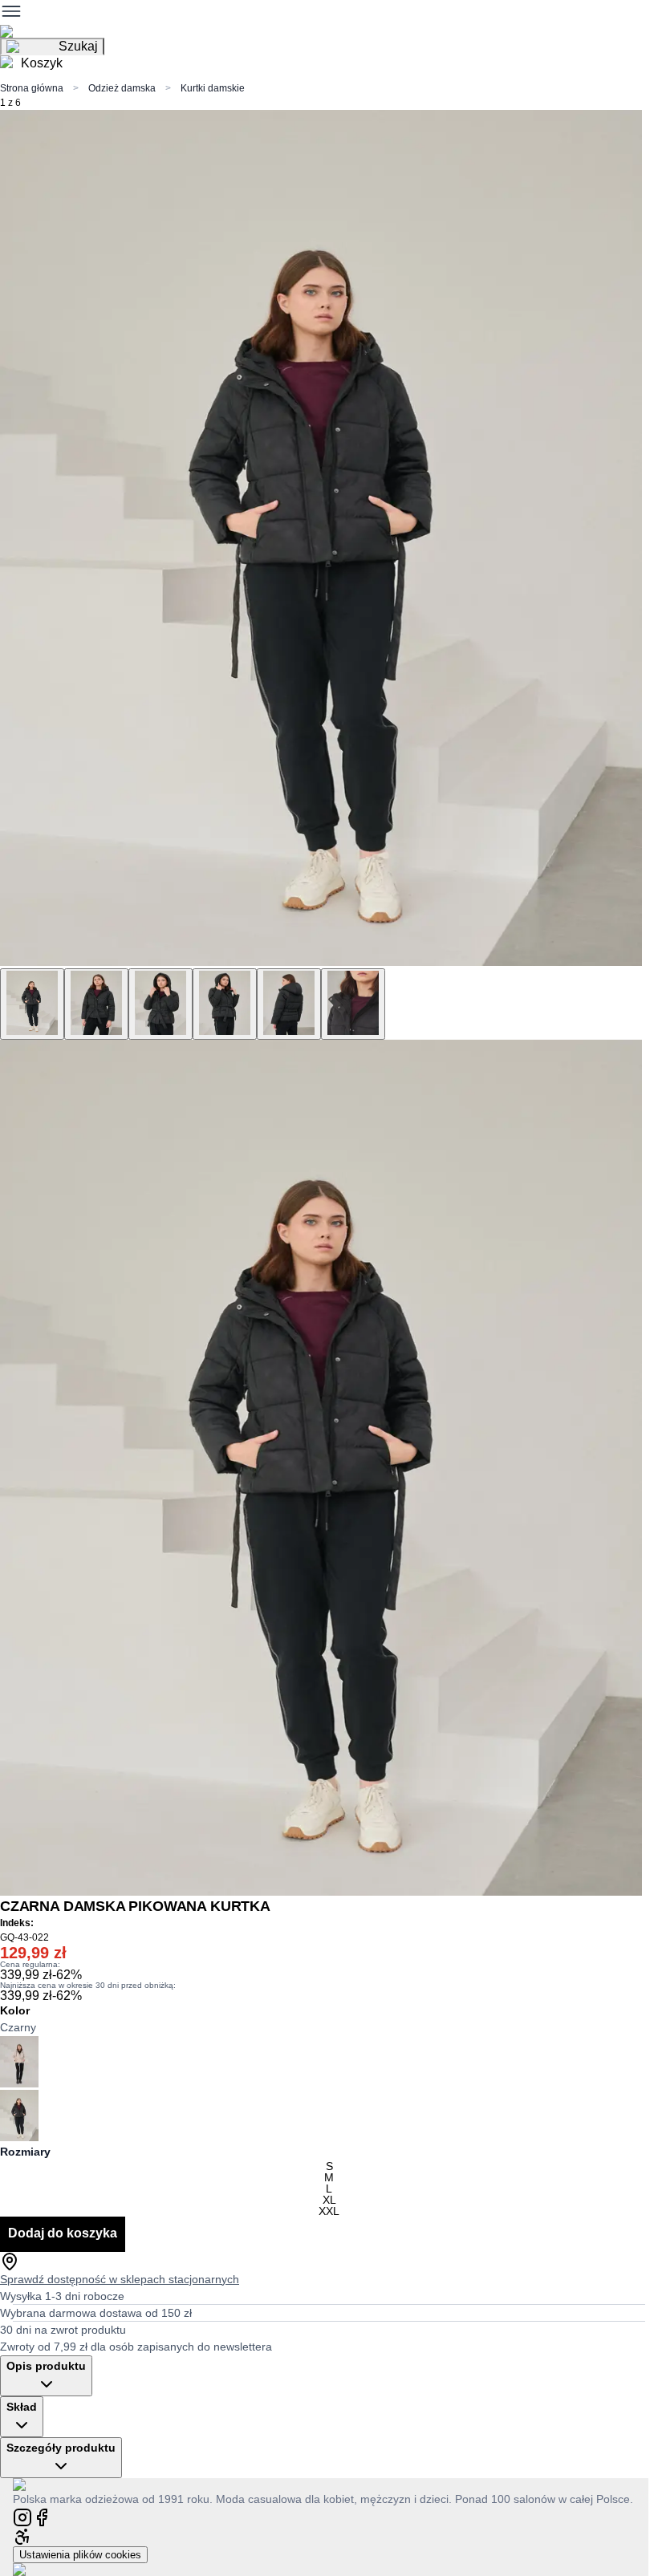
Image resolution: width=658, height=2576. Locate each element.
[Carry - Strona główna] (35, 2484)
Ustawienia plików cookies (80, 2555)
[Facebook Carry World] (42, 2516)
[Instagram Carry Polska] (22, 2516)
